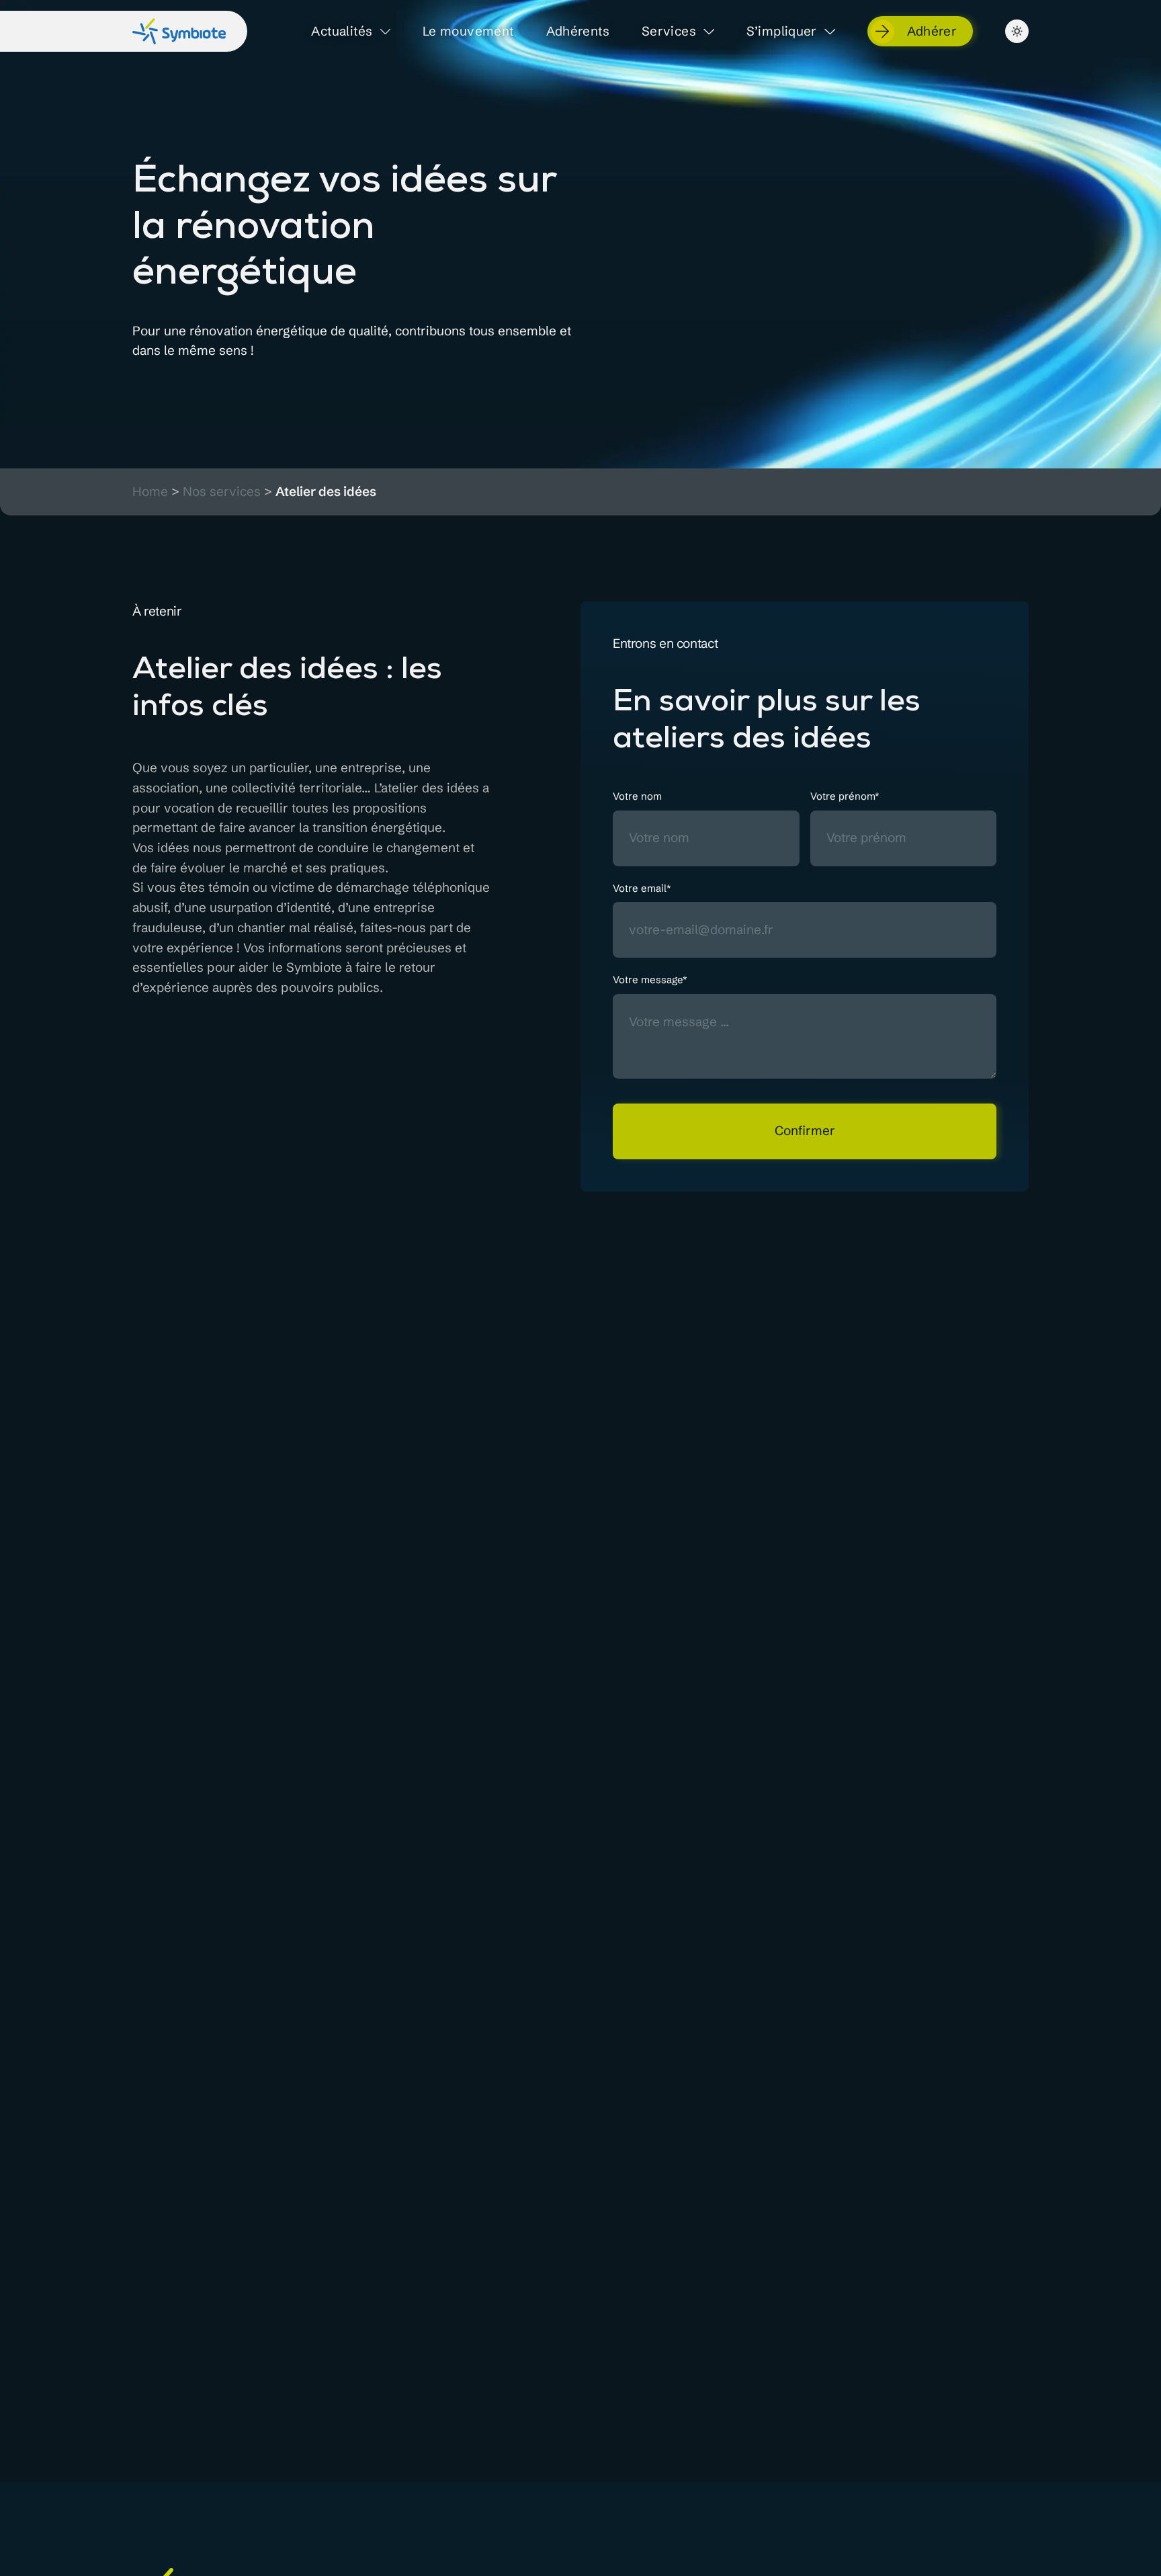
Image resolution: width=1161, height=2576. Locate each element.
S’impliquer (782, 32)
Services (669, 32)
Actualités (342, 32)
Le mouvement (468, 32)
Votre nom (637, 796)
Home (150, 492)
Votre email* (642, 888)
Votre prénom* (845, 796)
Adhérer (932, 31)
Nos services (222, 492)
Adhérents (578, 32)
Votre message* (650, 980)
